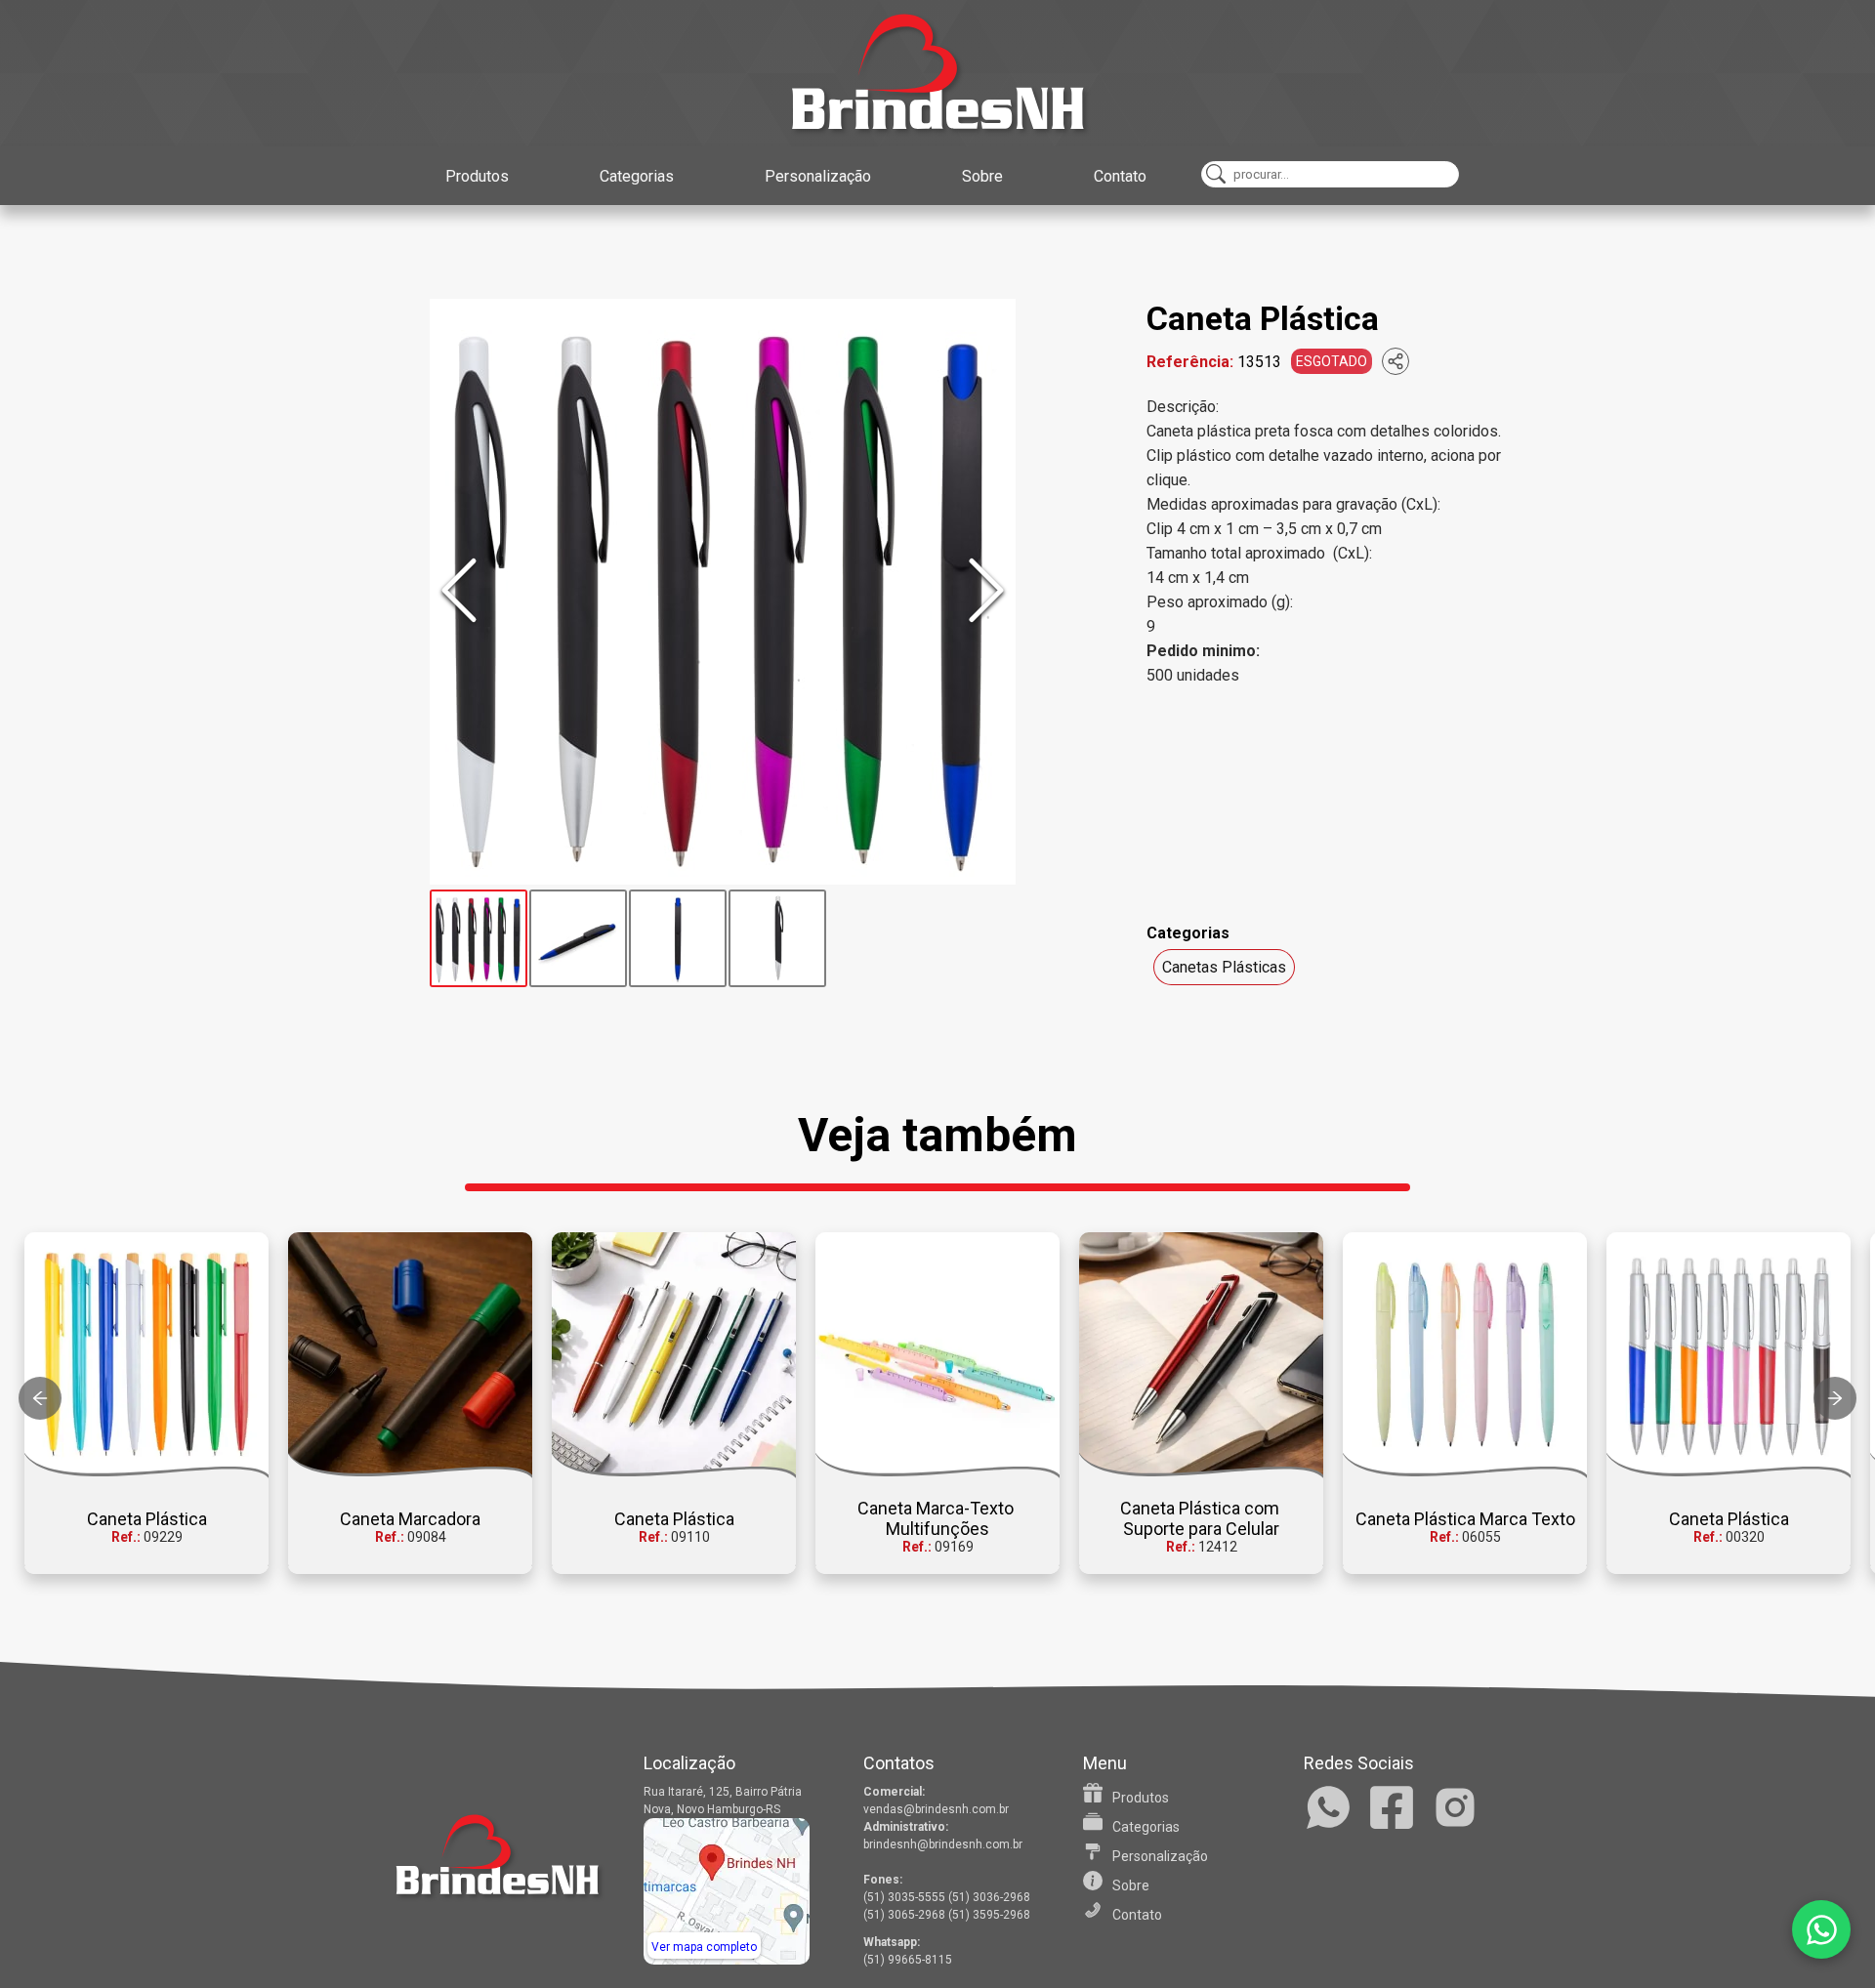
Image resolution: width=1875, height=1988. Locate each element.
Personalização (818, 176)
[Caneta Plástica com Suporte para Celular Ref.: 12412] (1201, 1355)
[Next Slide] (986, 592)
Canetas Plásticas (1224, 967)
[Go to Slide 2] (578, 938)
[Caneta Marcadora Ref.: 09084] (410, 1355)
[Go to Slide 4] (777, 938)
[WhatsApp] (1821, 1929)
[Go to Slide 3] (678, 938)
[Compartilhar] (1396, 361)
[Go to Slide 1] (479, 938)
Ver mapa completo (704, 1947)
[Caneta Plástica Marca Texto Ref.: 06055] (1465, 1355)
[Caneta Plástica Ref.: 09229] (146, 1355)
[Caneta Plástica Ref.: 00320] (1729, 1355)
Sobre (982, 176)
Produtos (477, 176)
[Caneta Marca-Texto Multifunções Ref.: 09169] (937, 1355)
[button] (723, 592)
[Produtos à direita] (1835, 1398)
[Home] (937, 73)
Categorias (637, 176)
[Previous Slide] (459, 592)
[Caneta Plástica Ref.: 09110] (674, 1355)
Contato (1120, 176)
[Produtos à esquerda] (40, 1398)
